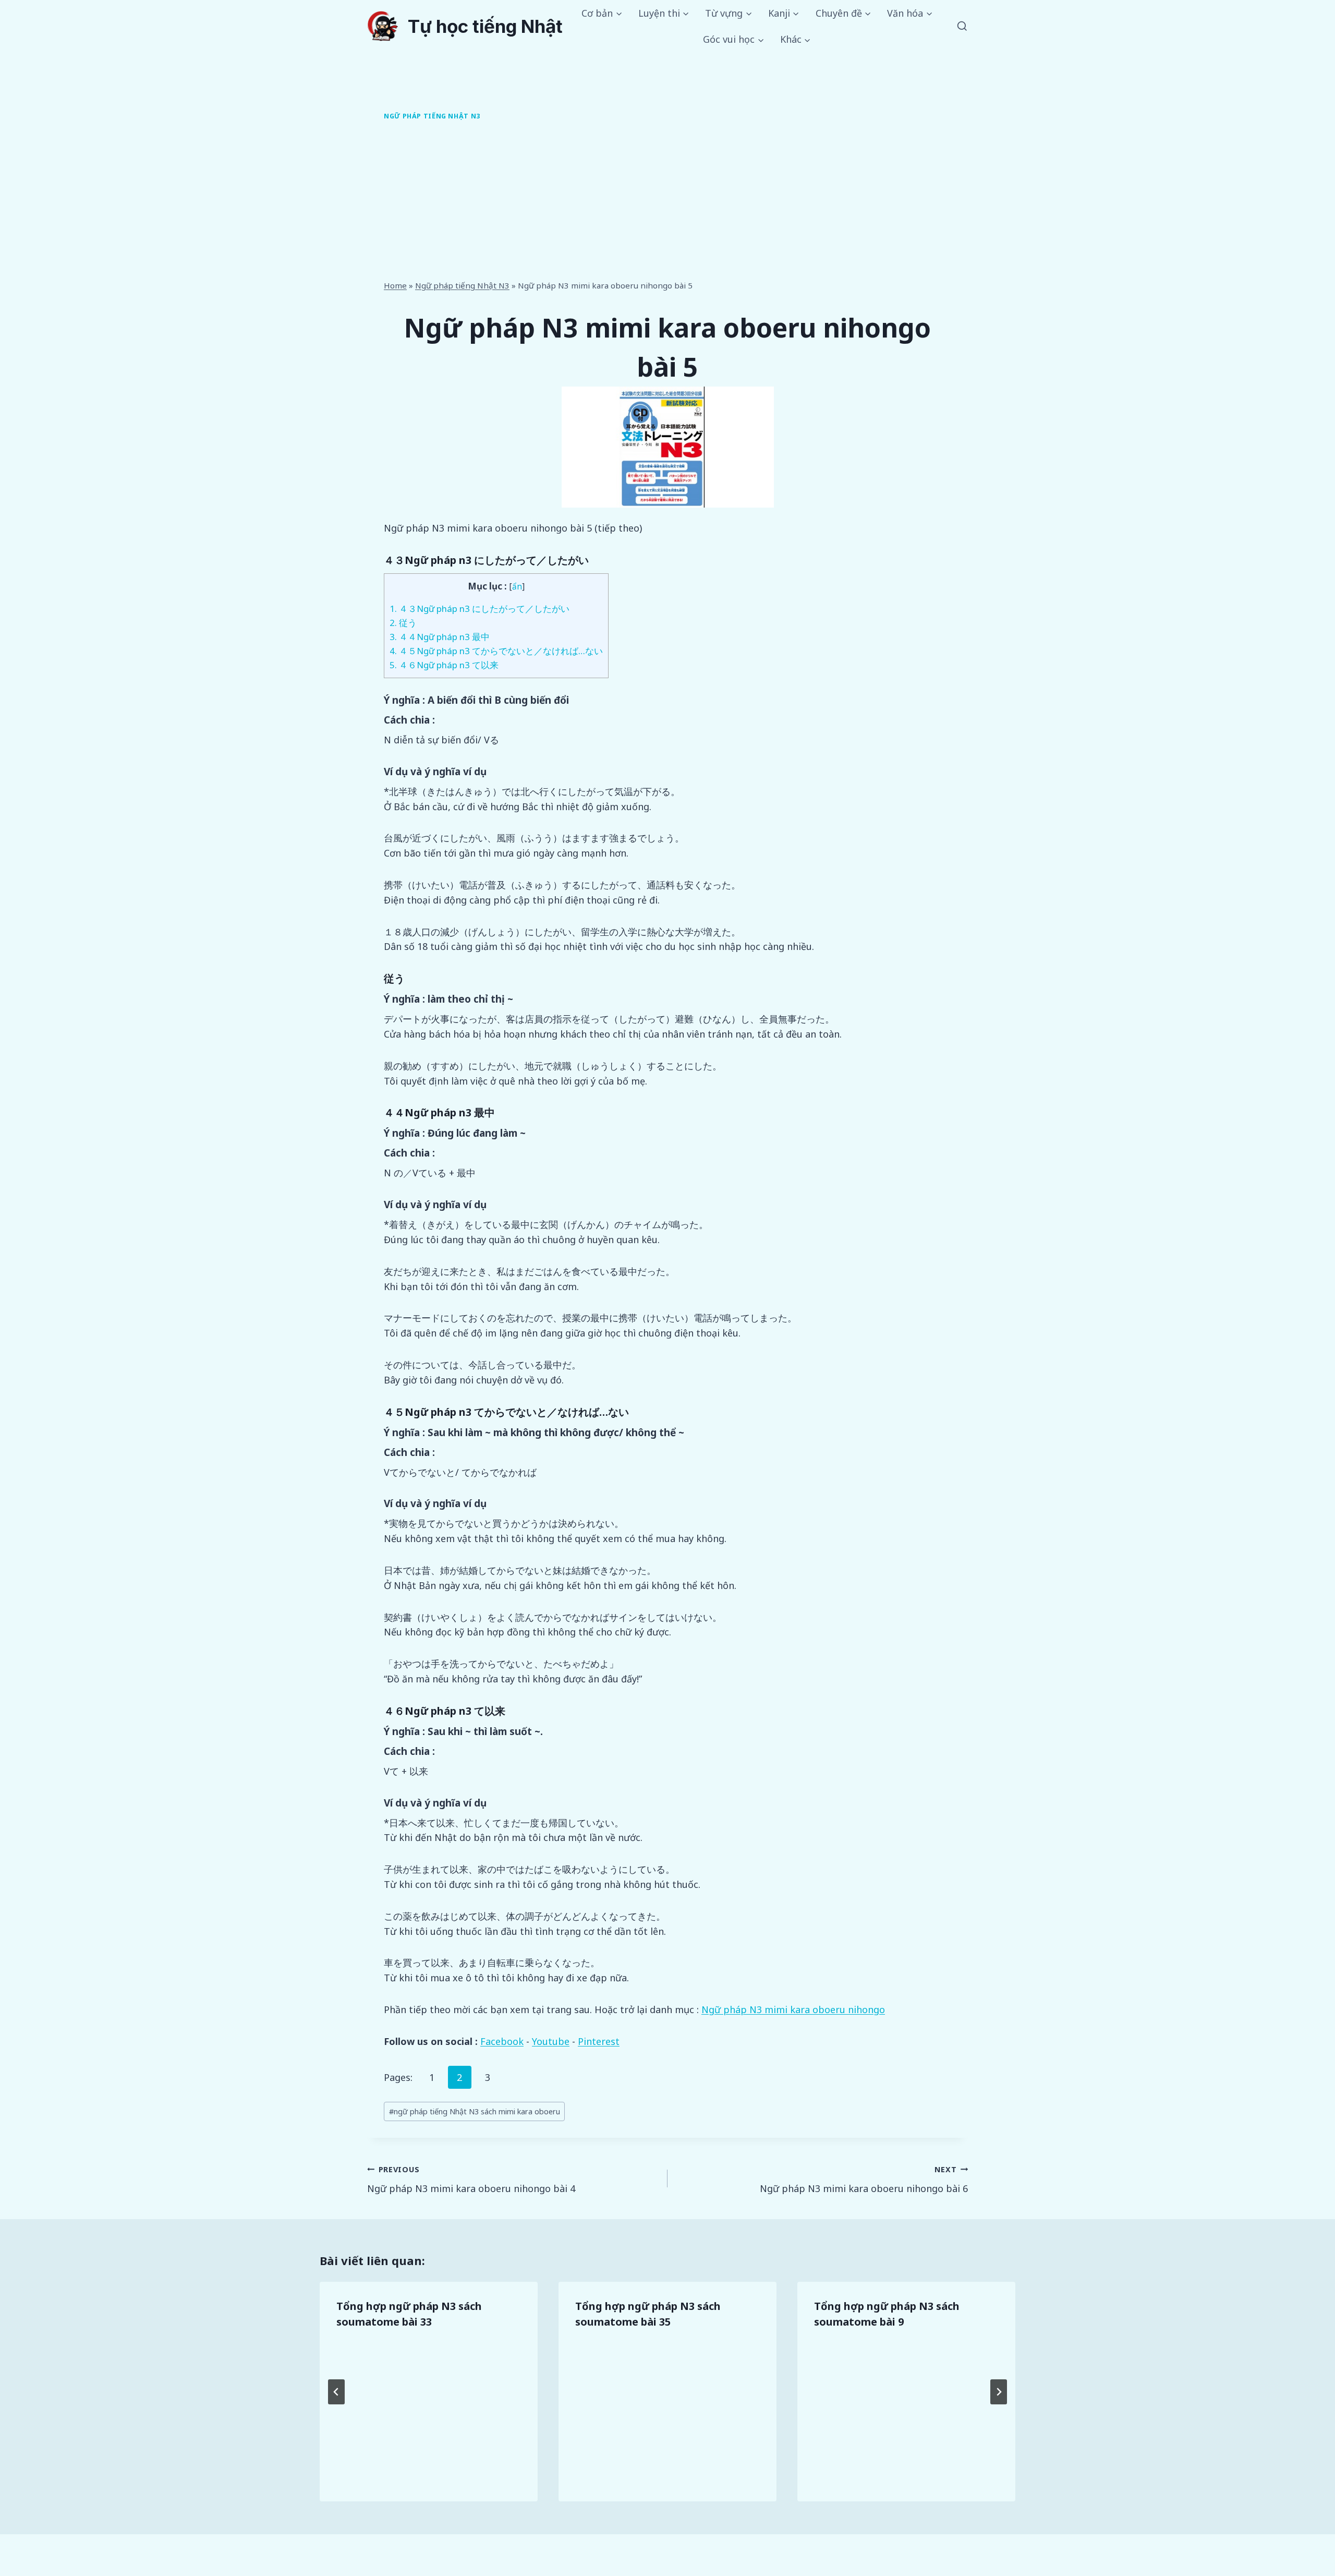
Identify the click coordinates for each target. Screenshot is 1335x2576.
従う (403, 623)
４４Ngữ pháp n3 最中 (440, 637)
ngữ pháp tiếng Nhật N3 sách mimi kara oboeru (475, 2111)
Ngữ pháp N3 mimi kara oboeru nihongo (793, 2009)
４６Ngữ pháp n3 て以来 (444, 665)
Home (395, 285)
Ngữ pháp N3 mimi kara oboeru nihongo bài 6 (864, 2180)
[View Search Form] (962, 27)
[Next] (999, 2392)
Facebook (502, 2041)
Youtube (551, 2041)
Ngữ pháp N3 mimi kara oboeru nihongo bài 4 (471, 2180)
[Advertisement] (667, 202)
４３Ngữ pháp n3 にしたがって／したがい (480, 609)
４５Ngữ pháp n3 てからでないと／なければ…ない (496, 651)
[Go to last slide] (336, 2392)
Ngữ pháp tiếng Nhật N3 (432, 116)
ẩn (517, 587)
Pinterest (599, 2041)
